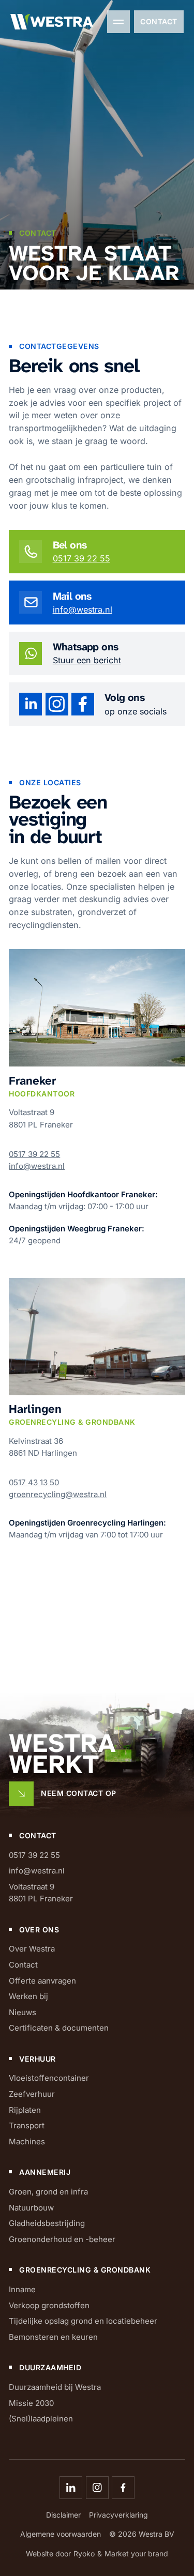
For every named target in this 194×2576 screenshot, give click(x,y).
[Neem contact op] (62, 1794)
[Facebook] (123, 2488)
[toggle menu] (118, 22)
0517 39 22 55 (81, 558)
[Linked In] (71, 2488)
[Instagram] (97, 2488)
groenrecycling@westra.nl (58, 1494)
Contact (159, 21)
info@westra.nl (83, 609)
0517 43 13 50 (34, 1482)
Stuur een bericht (87, 660)
